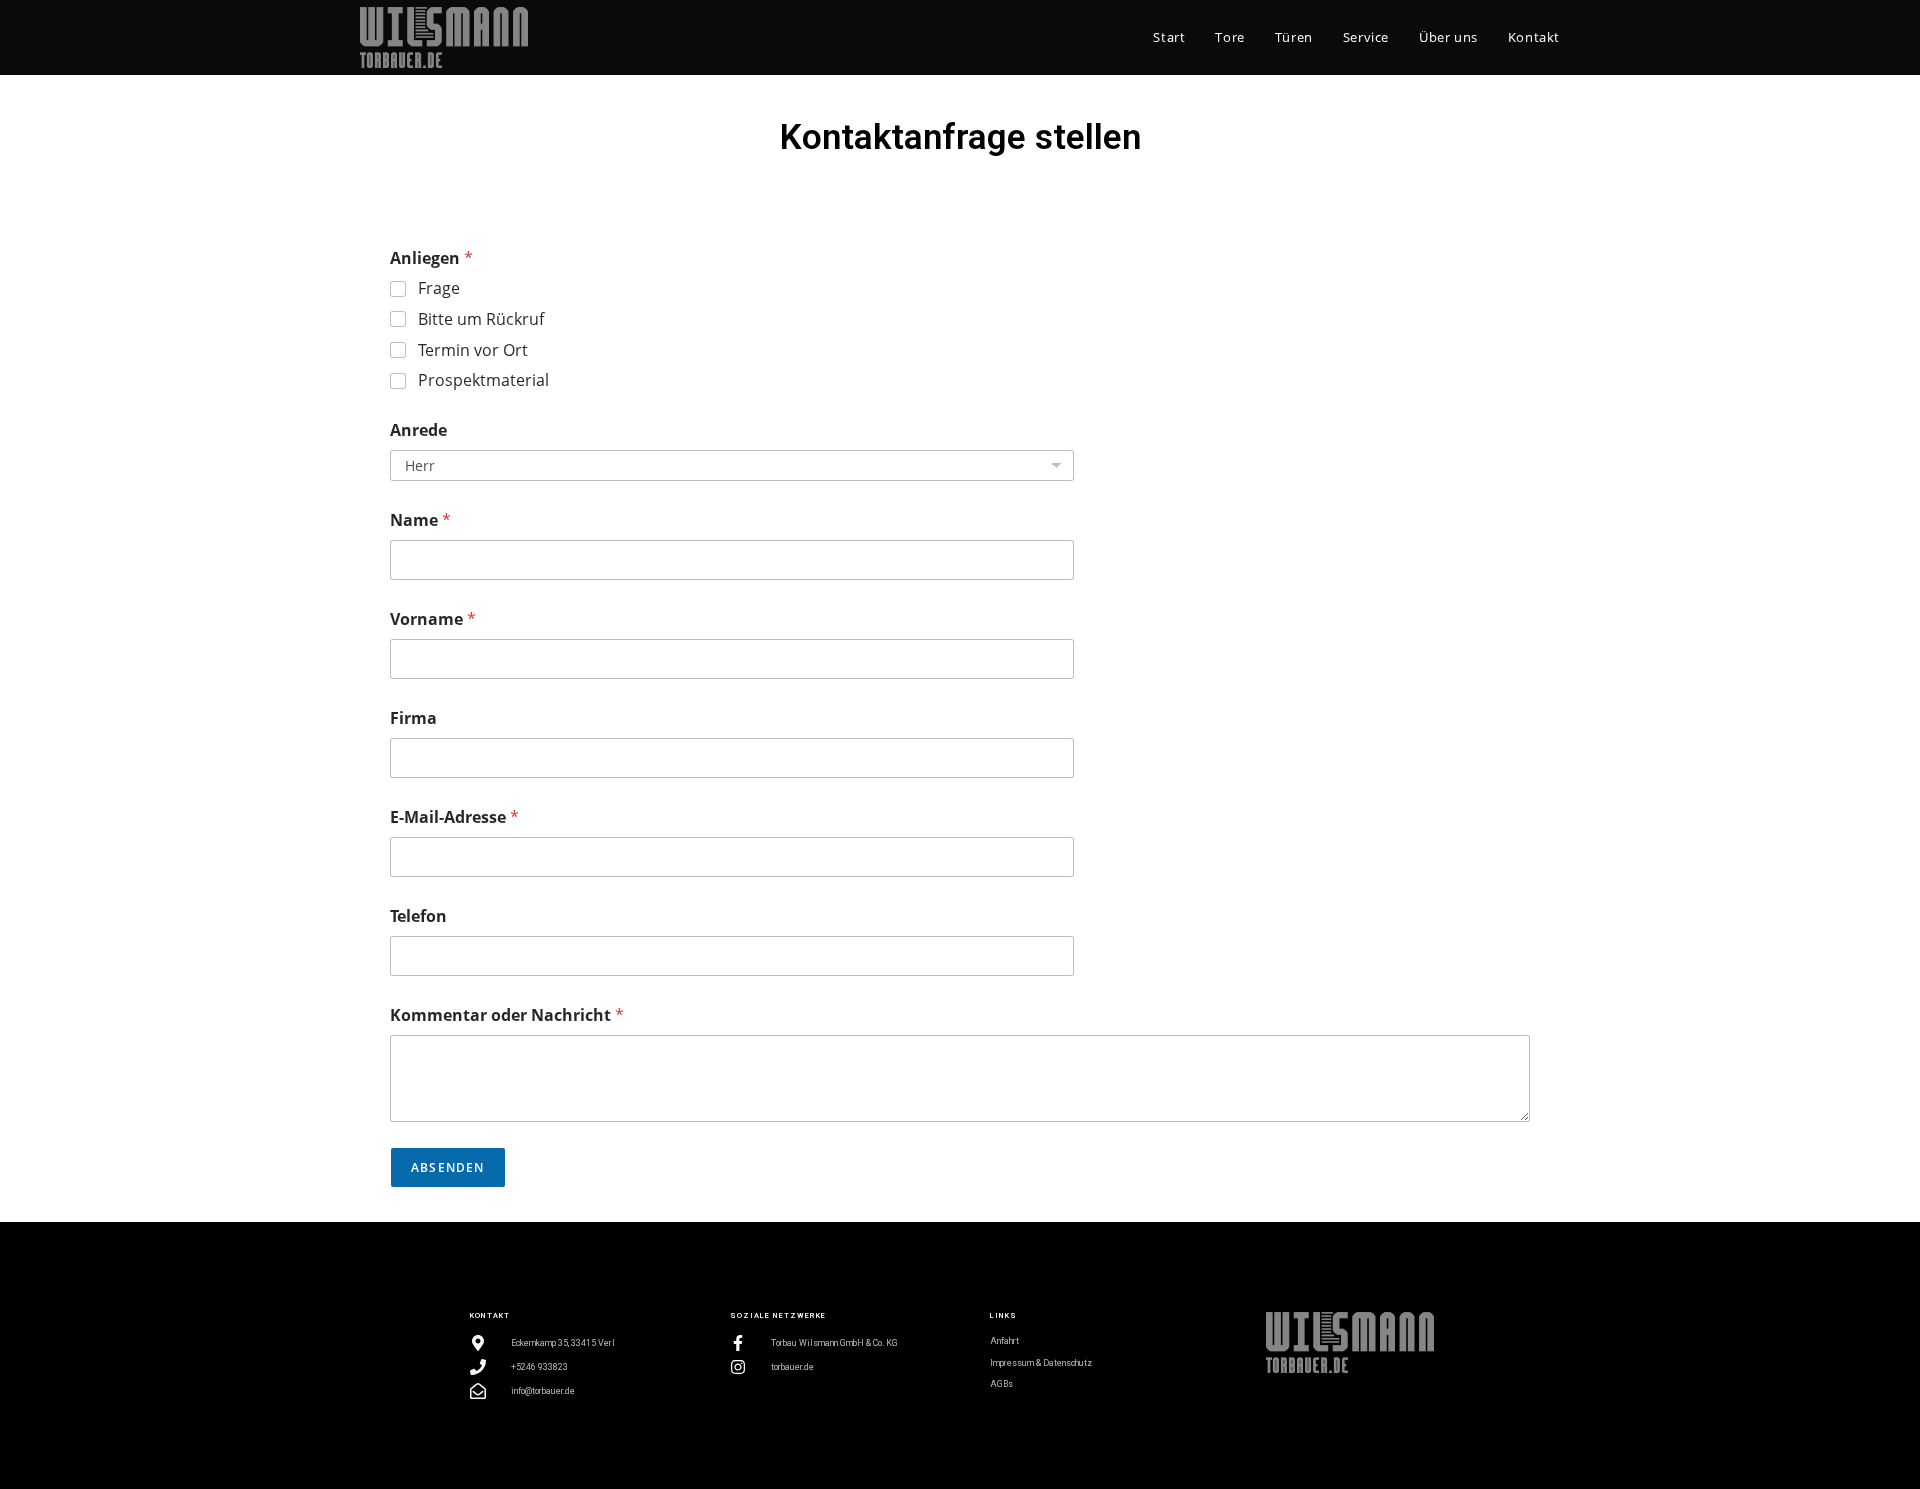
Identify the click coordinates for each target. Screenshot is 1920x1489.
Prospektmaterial (483, 380)
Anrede (418, 430)
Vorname (433, 619)
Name (420, 520)
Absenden (448, 1167)
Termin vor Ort (473, 350)
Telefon (418, 916)
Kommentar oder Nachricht (507, 1015)
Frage (439, 288)
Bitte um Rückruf (481, 319)
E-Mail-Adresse (454, 817)
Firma (413, 718)
